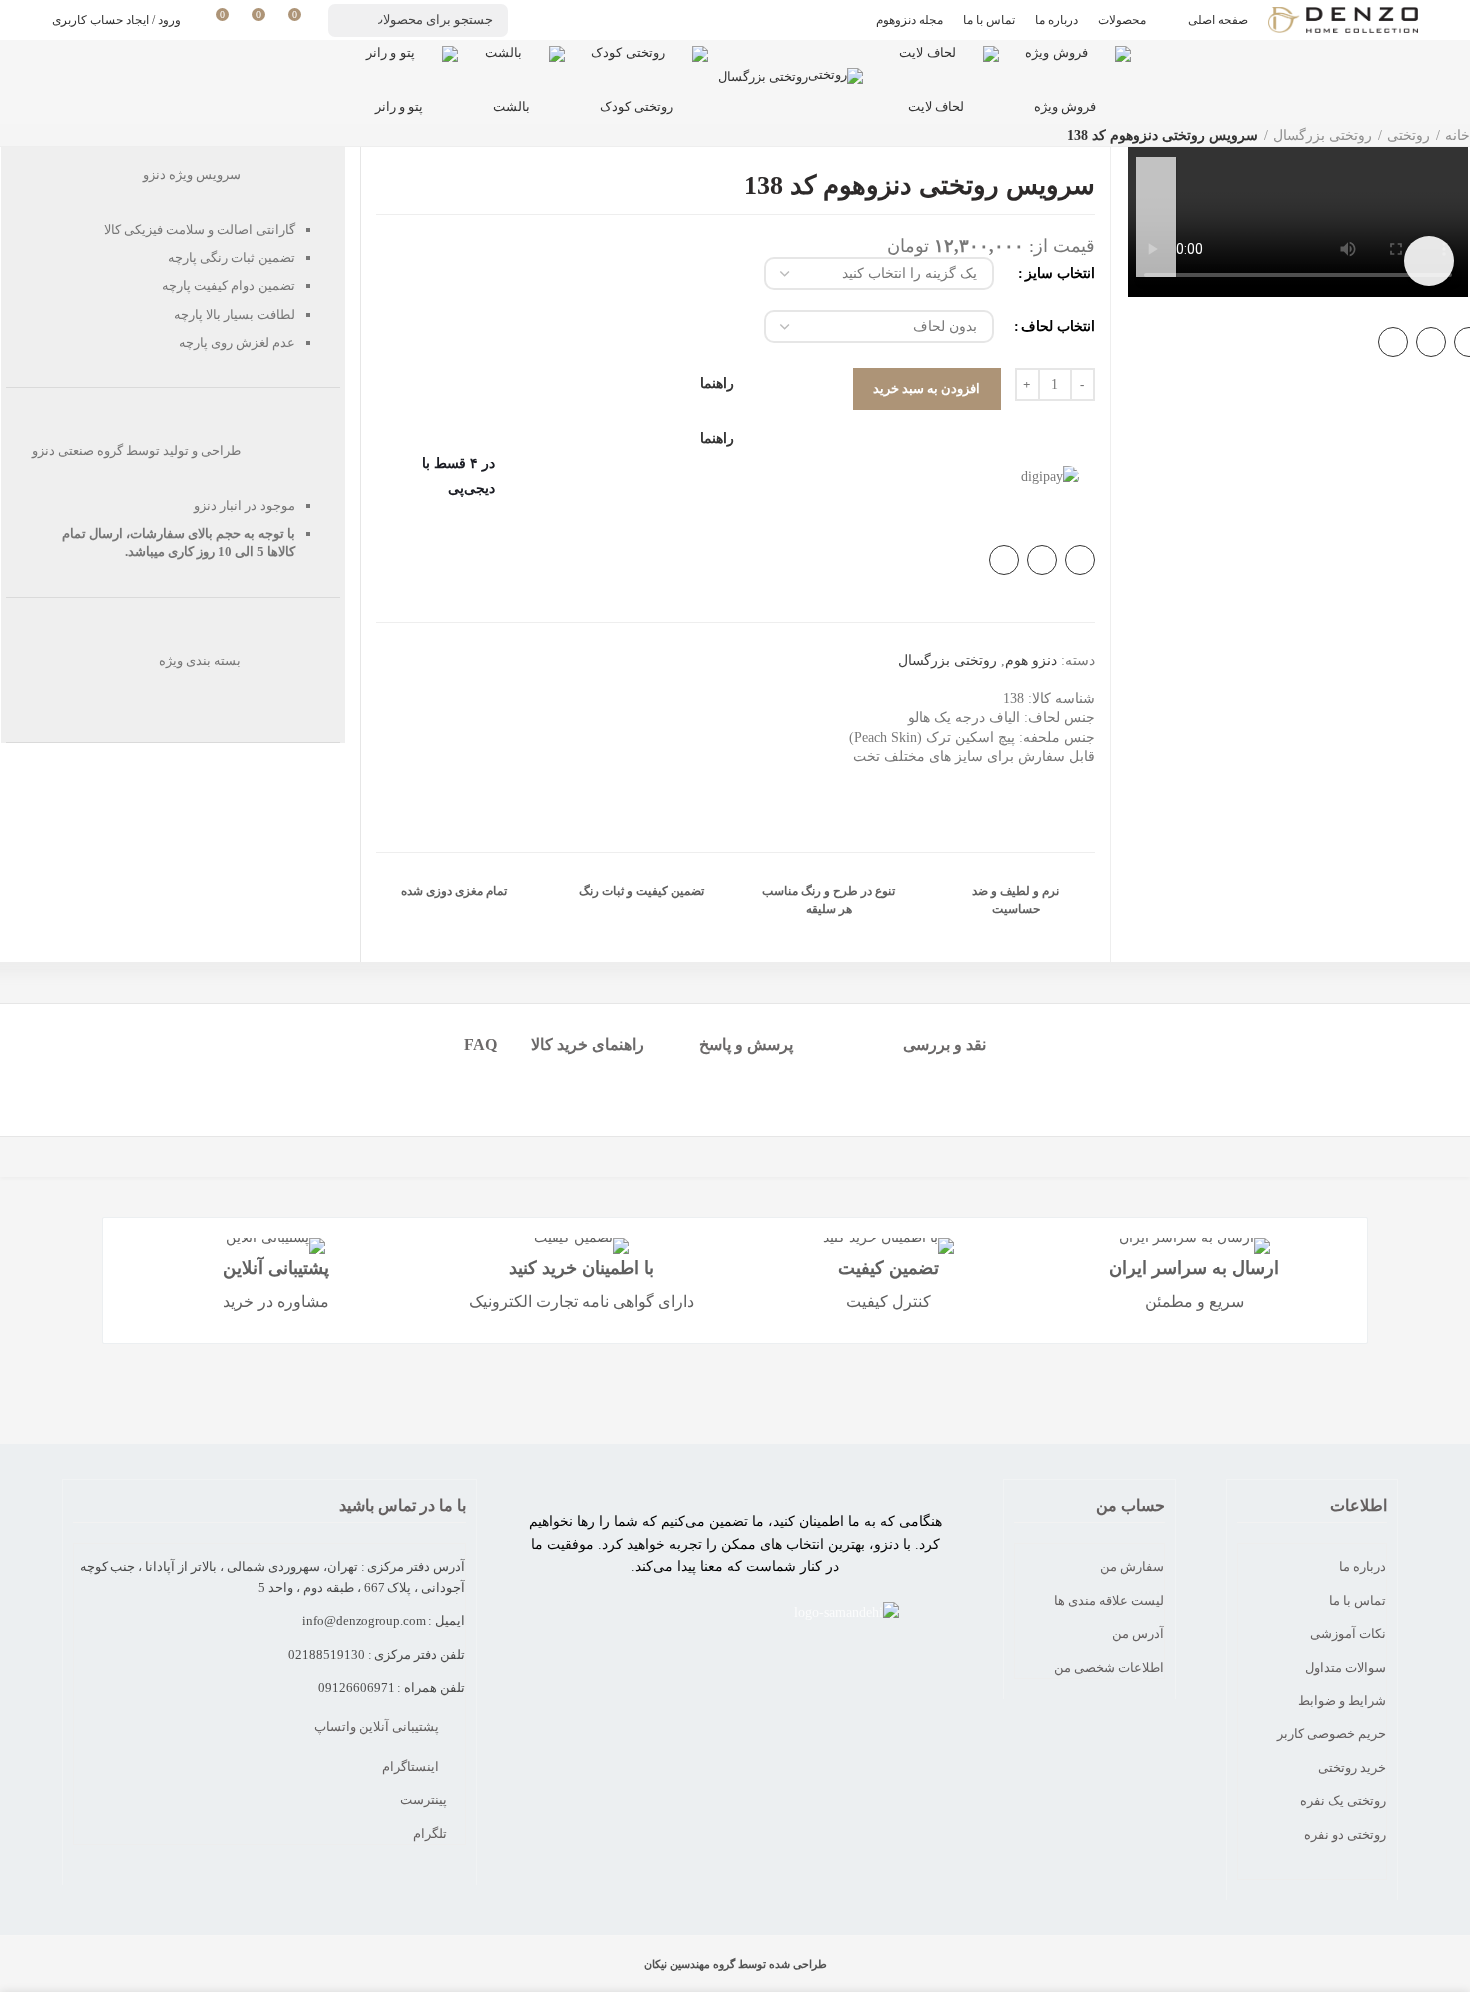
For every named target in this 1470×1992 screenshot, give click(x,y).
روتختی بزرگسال (1322, 135)
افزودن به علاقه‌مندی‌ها (1156, 257)
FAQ (480, 1044)
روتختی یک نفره (1343, 1800)
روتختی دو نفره (1345, 1834)
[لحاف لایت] (936, 66)
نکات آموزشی (1348, 1633)
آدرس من (1138, 1633)
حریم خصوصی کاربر (1331, 1733)
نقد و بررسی (944, 1044)
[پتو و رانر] (399, 66)
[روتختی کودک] (636, 66)
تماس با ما (1357, 1600)
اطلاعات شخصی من (1109, 1667)
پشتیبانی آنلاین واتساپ (378, 1726)
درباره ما (1362, 1566)
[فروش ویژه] (1065, 66)
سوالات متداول (1345, 1667)
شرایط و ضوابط (1342, 1700)
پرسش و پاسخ (746, 1044)
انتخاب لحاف (1058, 326)
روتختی (1408, 135)
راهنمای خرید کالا (587, 1044)
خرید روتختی (1352, 1767)
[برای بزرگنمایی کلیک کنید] (1429, 261)
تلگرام (431, 1833)
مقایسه (1156, 177)
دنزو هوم (1031, 660)
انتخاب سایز (1060, 273)
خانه (1457, 135)
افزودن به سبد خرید (927, 388)
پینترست (425, 1799)
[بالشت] (511, 66)
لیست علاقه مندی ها (1109, 1600)
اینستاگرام (412, 1766)
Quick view (1156, 217)
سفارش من (1132, 1566)
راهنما (717, 439)
